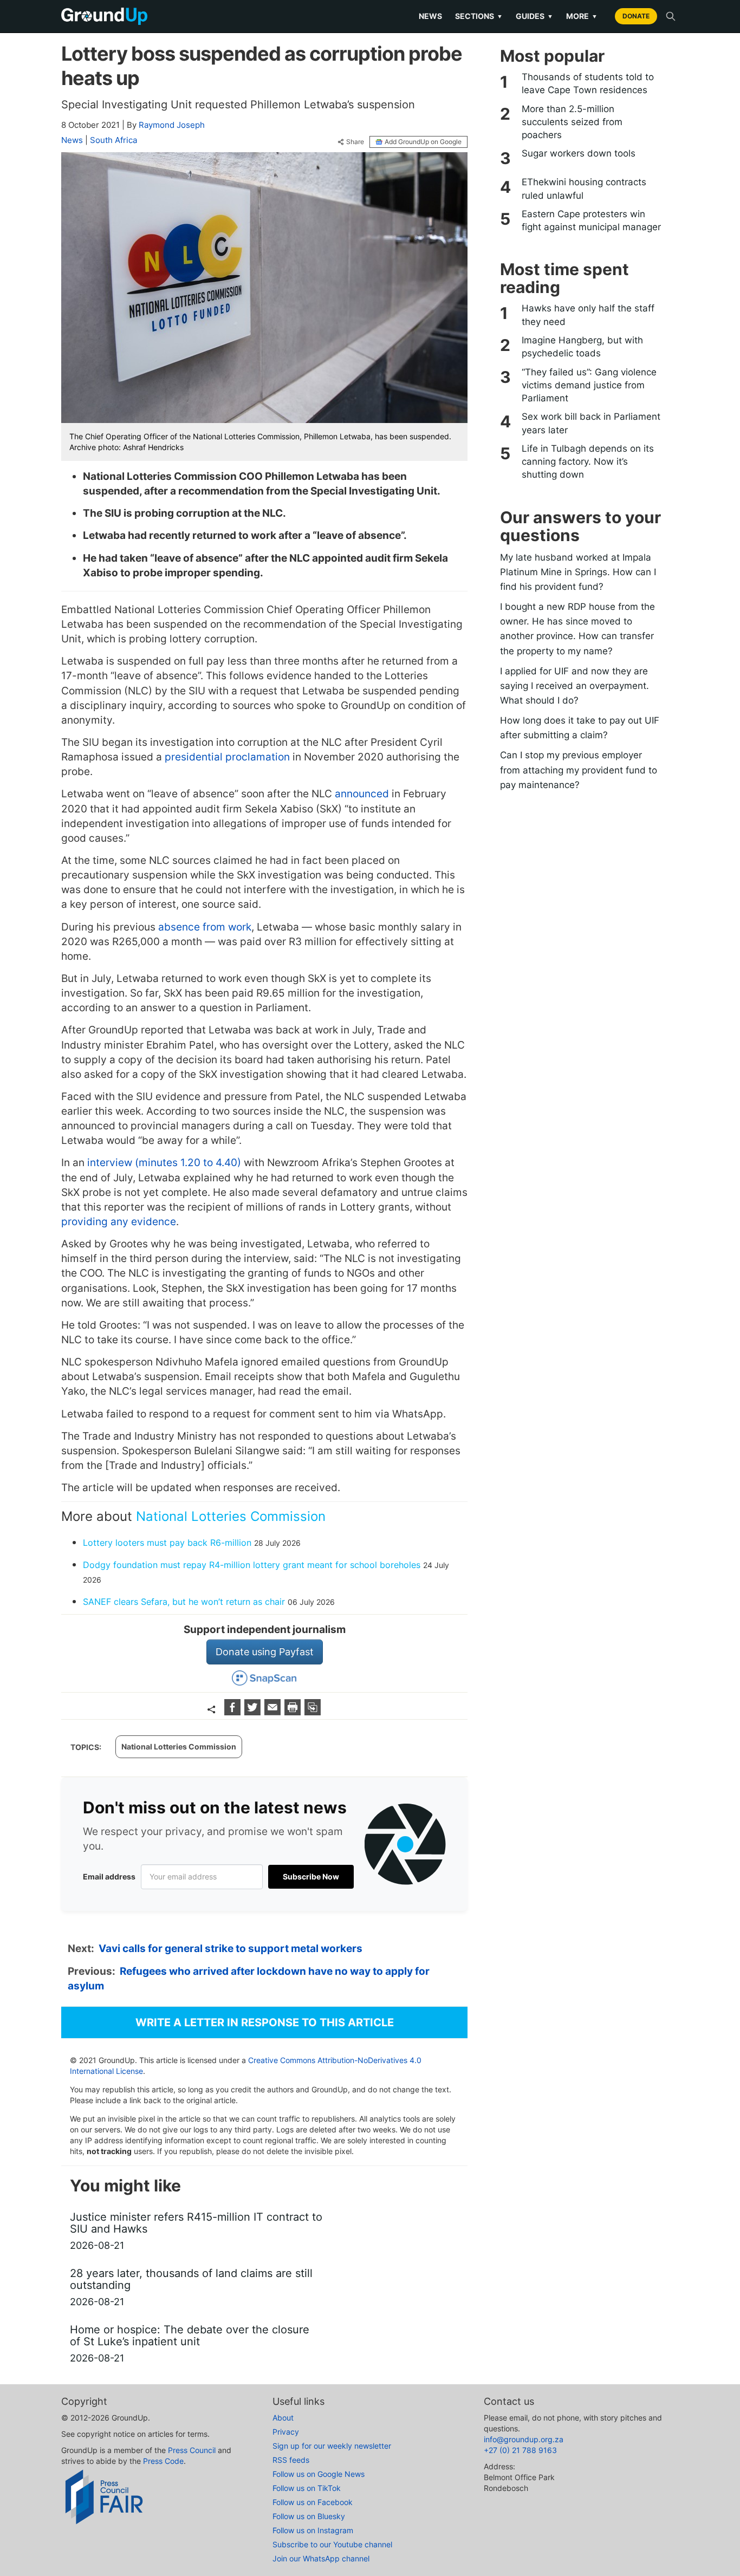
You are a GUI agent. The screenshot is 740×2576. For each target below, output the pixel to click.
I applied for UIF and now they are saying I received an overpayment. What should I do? (575, 686)
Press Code (163, 2461)
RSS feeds (291, 2460)
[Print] (294, 1712)
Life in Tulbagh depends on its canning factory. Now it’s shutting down (588, 462)
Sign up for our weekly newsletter (332, 2446)
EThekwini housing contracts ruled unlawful (584, 188)
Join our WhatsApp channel (321, 2558)
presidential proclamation (227, 757)
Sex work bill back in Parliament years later (591, 423)
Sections (479, 16)
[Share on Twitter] (254, 1712)
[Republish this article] (313, 1712)
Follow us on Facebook (313, 2502)
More (582, 16)
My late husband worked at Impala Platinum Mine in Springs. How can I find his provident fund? (578, 572)
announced (362, 794)
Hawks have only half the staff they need (588, 315)
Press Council (192, 2450)
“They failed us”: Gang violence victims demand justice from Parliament (589, 385)
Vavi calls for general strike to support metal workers (231, 1949)
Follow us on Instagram (313, 2530)
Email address (109, 1876)
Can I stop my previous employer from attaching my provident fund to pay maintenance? (579, 770)
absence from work (205, 927)
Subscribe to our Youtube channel (332, 2544)
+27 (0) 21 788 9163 (520, 2450)
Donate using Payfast (265, 1652)
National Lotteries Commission (231, 1516)
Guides (534, 16)
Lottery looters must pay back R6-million (167, 1543)
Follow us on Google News (319, 2474)
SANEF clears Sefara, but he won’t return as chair (184, 1602)
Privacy (286, 2432)
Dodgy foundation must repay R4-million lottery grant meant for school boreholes (252, 1565)
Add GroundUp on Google (423, 142)
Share (355, 142)
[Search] (671, 16)
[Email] (274, 1712)
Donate (636, 16)
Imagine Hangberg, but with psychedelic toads (582, 347)
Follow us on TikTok (307, 2488)
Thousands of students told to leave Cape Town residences (588, 83)
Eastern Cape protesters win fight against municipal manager (591, 220)
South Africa (113, 140)
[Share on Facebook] (234, 1712)
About (283, 2418)
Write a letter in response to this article (265, 2022)
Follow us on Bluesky (309, 2516)
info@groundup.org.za (524, 2439)
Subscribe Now (311, 1876)
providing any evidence (119, 1222)
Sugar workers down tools (579, 153)
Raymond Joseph (172, 125)
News (430, 16)
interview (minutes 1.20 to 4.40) (164, 1163)
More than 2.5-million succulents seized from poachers (572, 122)
